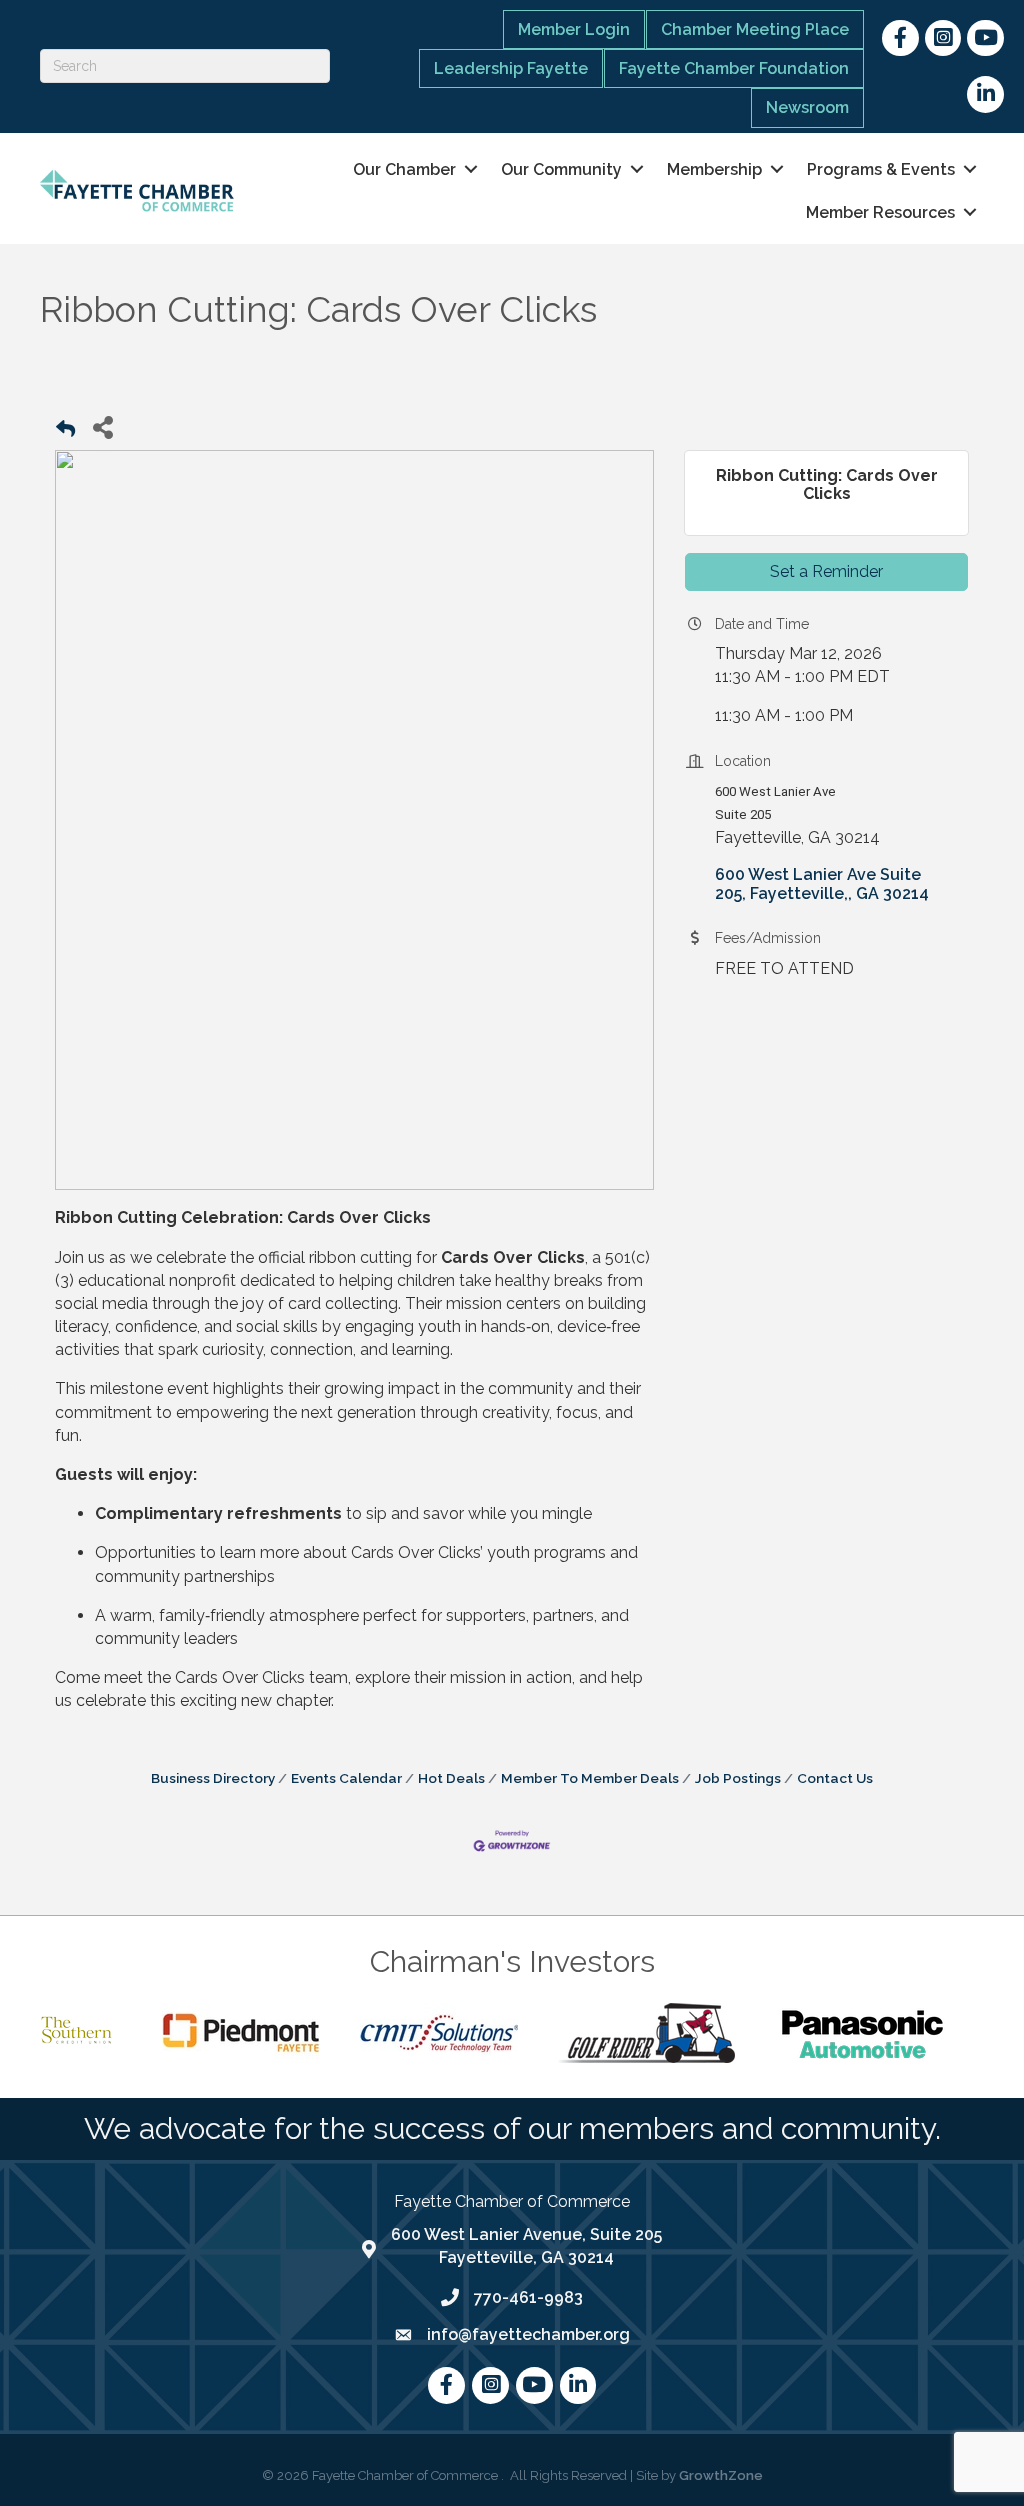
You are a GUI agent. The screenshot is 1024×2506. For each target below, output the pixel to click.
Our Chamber (404, 169)
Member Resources (880, 212)
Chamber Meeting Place (755, 29)
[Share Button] (102, 426)
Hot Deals (451, 1778)
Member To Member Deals (590, 1778)
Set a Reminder (826, 571)
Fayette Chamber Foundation (734, 68)
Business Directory (213, 1778)
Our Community (561, 169)
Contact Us (835, 1778)
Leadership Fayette (511, 68)
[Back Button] (65, 432)
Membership (714, 169)
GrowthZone (721, 2475)
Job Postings (738, 1778)
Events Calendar (346, 1778)
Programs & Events (881, 169)
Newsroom (807, 107)
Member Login (574, 29)
